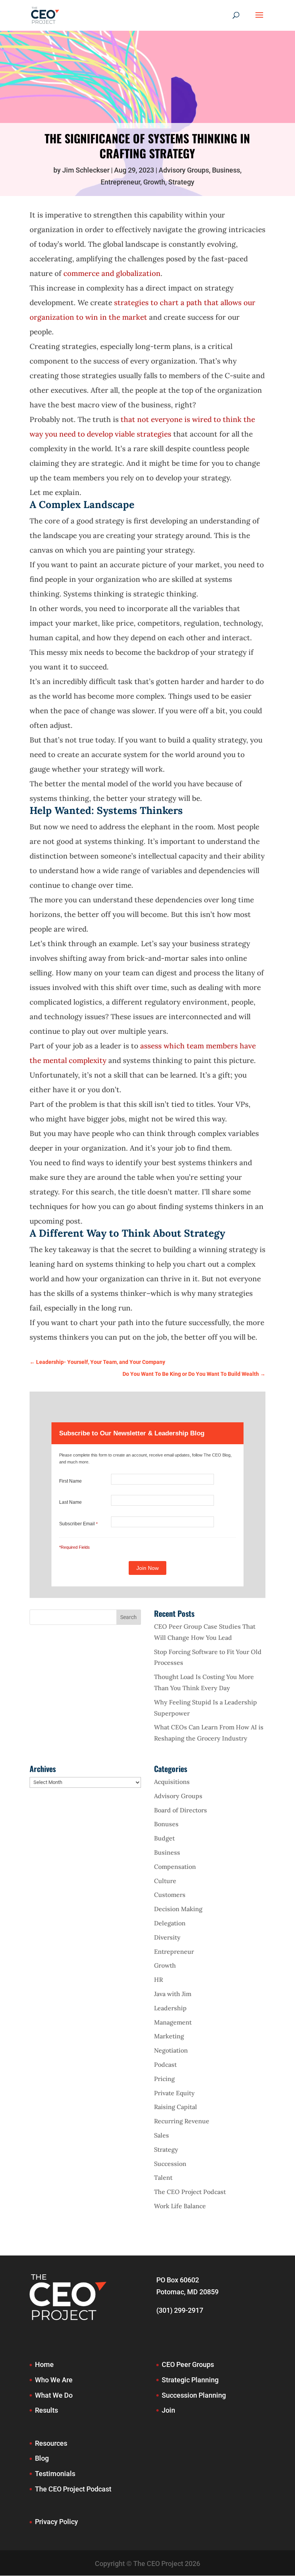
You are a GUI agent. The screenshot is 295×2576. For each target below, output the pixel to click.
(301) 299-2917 (180, 2310)
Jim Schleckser (86, 170)
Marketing (169, 2036)
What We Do (54, 2395)
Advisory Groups (184, 170)
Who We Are (54, 2380)
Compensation (175, 1867)
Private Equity (174, 2093)
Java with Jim (173, 1994)
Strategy (181, 182)
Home (44, 2364)
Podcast (165, 2064)
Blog (42, 2458)
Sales (162, 2135)
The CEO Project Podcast (190, 2192)
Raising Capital (176, 2107)
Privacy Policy (56, 2522)
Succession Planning (194, 2395)
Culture (165, 1881)
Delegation (170, 1923)
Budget (164, 1838)
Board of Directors (181, 1810)
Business (226, 170)
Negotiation (171, 2050)
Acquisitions (172, 1782)
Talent (163, 2177)
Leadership (170, 2008)
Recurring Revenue (182, 2121)
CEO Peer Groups (188, 2364)
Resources (51, 2443)
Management (173, 2022)
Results (46, 2410)
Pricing (164, 2079)
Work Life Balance (180, 2206)
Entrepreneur (120, 182)
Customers (170, 1895)
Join (168, 2410)
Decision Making (178, 1909)
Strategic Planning (190, 2380)
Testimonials (55, 2474)
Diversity (167, 1937)
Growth (154, 182)
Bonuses (166, 1824)
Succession (170, 2164)
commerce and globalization (112, 273)
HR (158, 1980)
